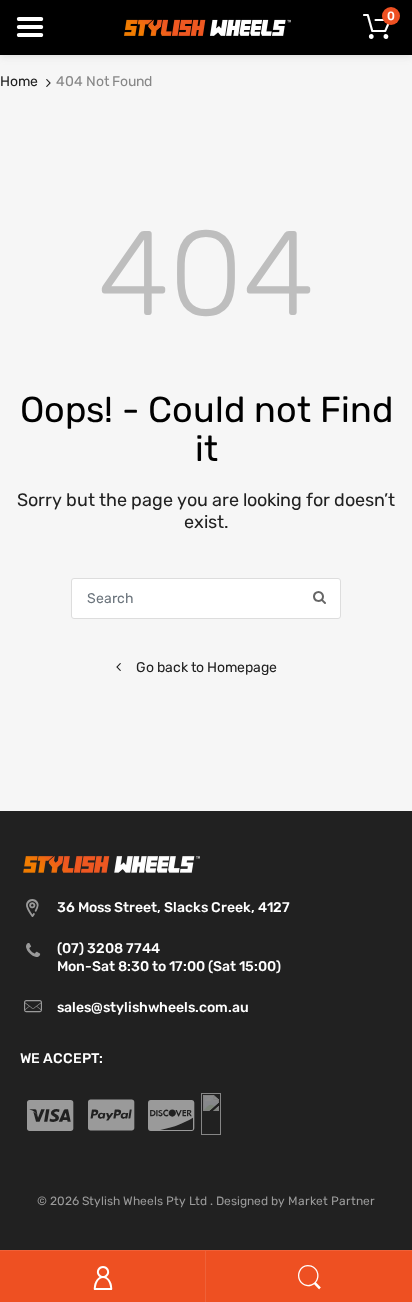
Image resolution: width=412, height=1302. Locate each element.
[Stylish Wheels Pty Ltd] (206, 26)
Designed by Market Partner (295, 1201)
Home (19, 81)
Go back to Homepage (206, 667)
